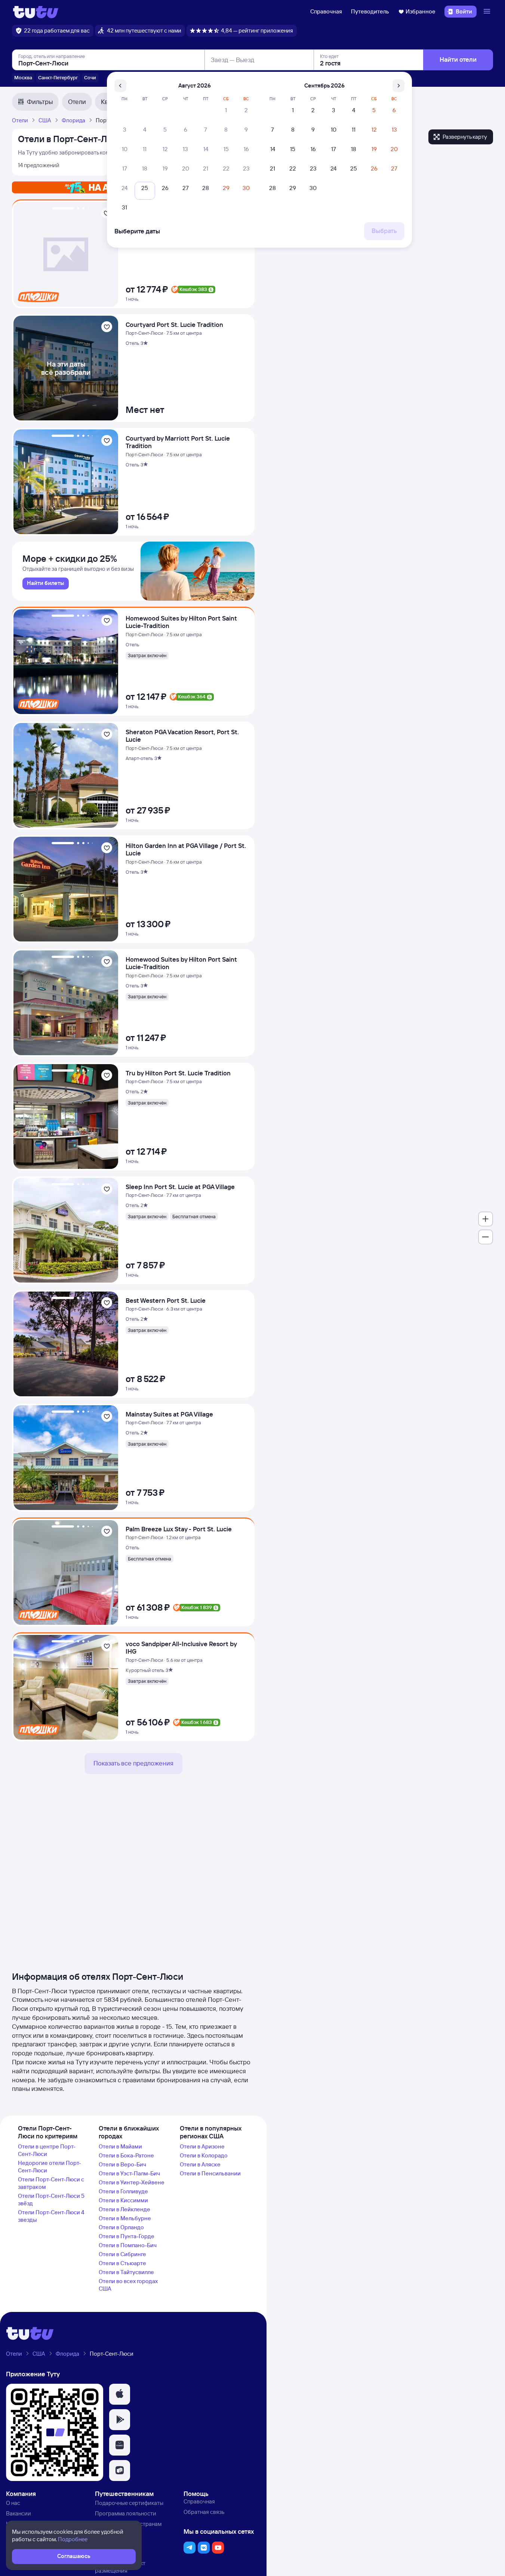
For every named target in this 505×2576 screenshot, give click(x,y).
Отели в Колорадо (204, 2155)
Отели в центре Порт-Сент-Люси (47, 2150)
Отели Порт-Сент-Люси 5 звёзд (51, 2200)
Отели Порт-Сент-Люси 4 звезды (51, 2216)
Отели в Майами (120, 2146)
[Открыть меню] (488, 12)
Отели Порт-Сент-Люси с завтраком (51, 2183)
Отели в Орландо (121, 2227)
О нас (13, 2503)
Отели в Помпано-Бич (128, 2245)
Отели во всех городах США (128, 2285)
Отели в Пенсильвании (210, 2173)
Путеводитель (370, 11)
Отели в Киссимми (123, 2200)
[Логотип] (36, 12)
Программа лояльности (126, 2513)
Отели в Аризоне (202, 2146)
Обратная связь (204, 2512)
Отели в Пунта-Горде (127, 2236)
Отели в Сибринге (122, 2254)
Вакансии (19, 2513)
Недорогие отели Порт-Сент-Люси (50, 2167)
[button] (120, 2394)
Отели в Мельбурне (125, 2218)
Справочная (326, 11)
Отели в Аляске (200, 2164)
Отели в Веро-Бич (122, 2164)
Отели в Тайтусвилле (126, 2272)
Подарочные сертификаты (129, 2503)
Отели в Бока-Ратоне (126, 2155)
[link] (46, 583)
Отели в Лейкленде (124, 2209)
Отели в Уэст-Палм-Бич (129, 2173)
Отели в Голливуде (123, 2191)
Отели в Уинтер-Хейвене (132, 2182)
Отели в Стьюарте (122, 2263)
